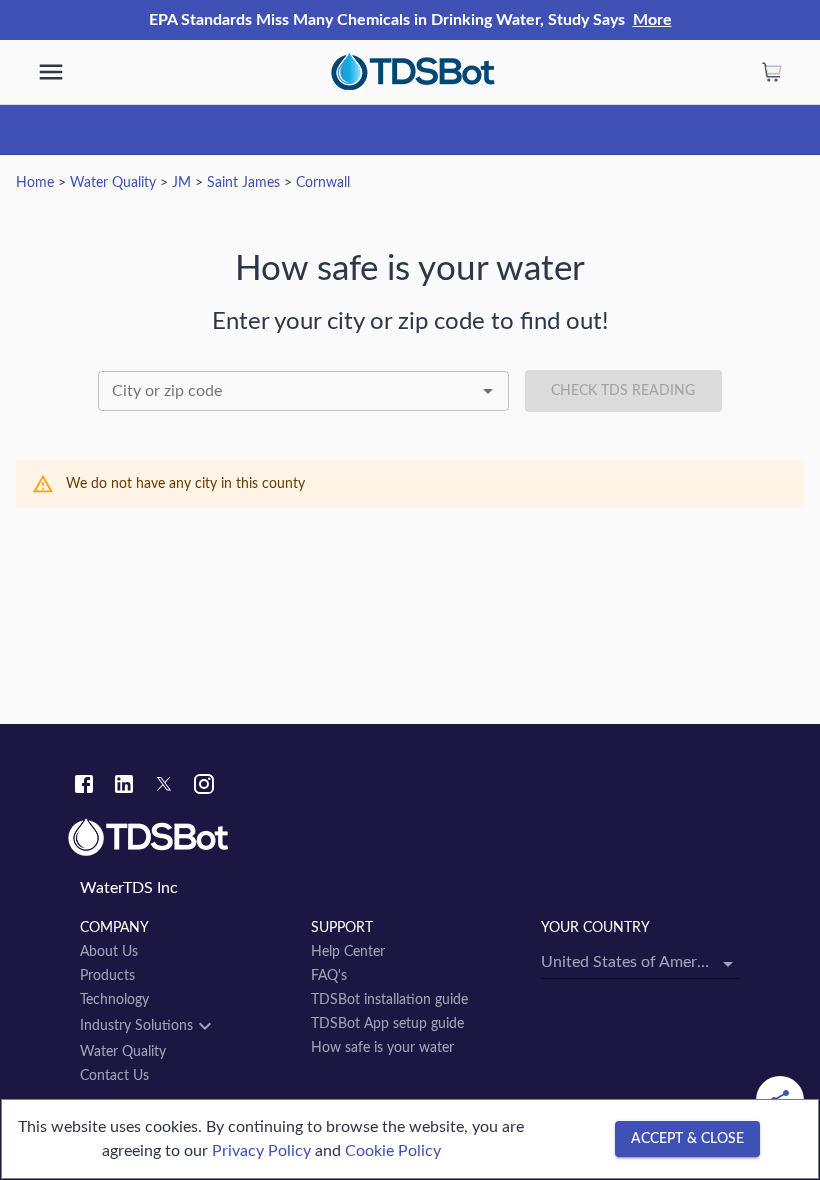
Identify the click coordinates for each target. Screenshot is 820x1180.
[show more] (51, 72)
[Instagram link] (204, 787)
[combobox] (303, 391)
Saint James (243, 183)
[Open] (488, 391)
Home (35, 183)
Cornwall (323, 183)
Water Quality (113, 183)
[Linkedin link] (124, 787)
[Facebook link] (84, 787)
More (652, 20)
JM (181, 183)
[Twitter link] (164, 787)
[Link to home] (410, 838)
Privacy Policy (261, 1151)
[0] (772, 72)
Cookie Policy (393, 1151)
